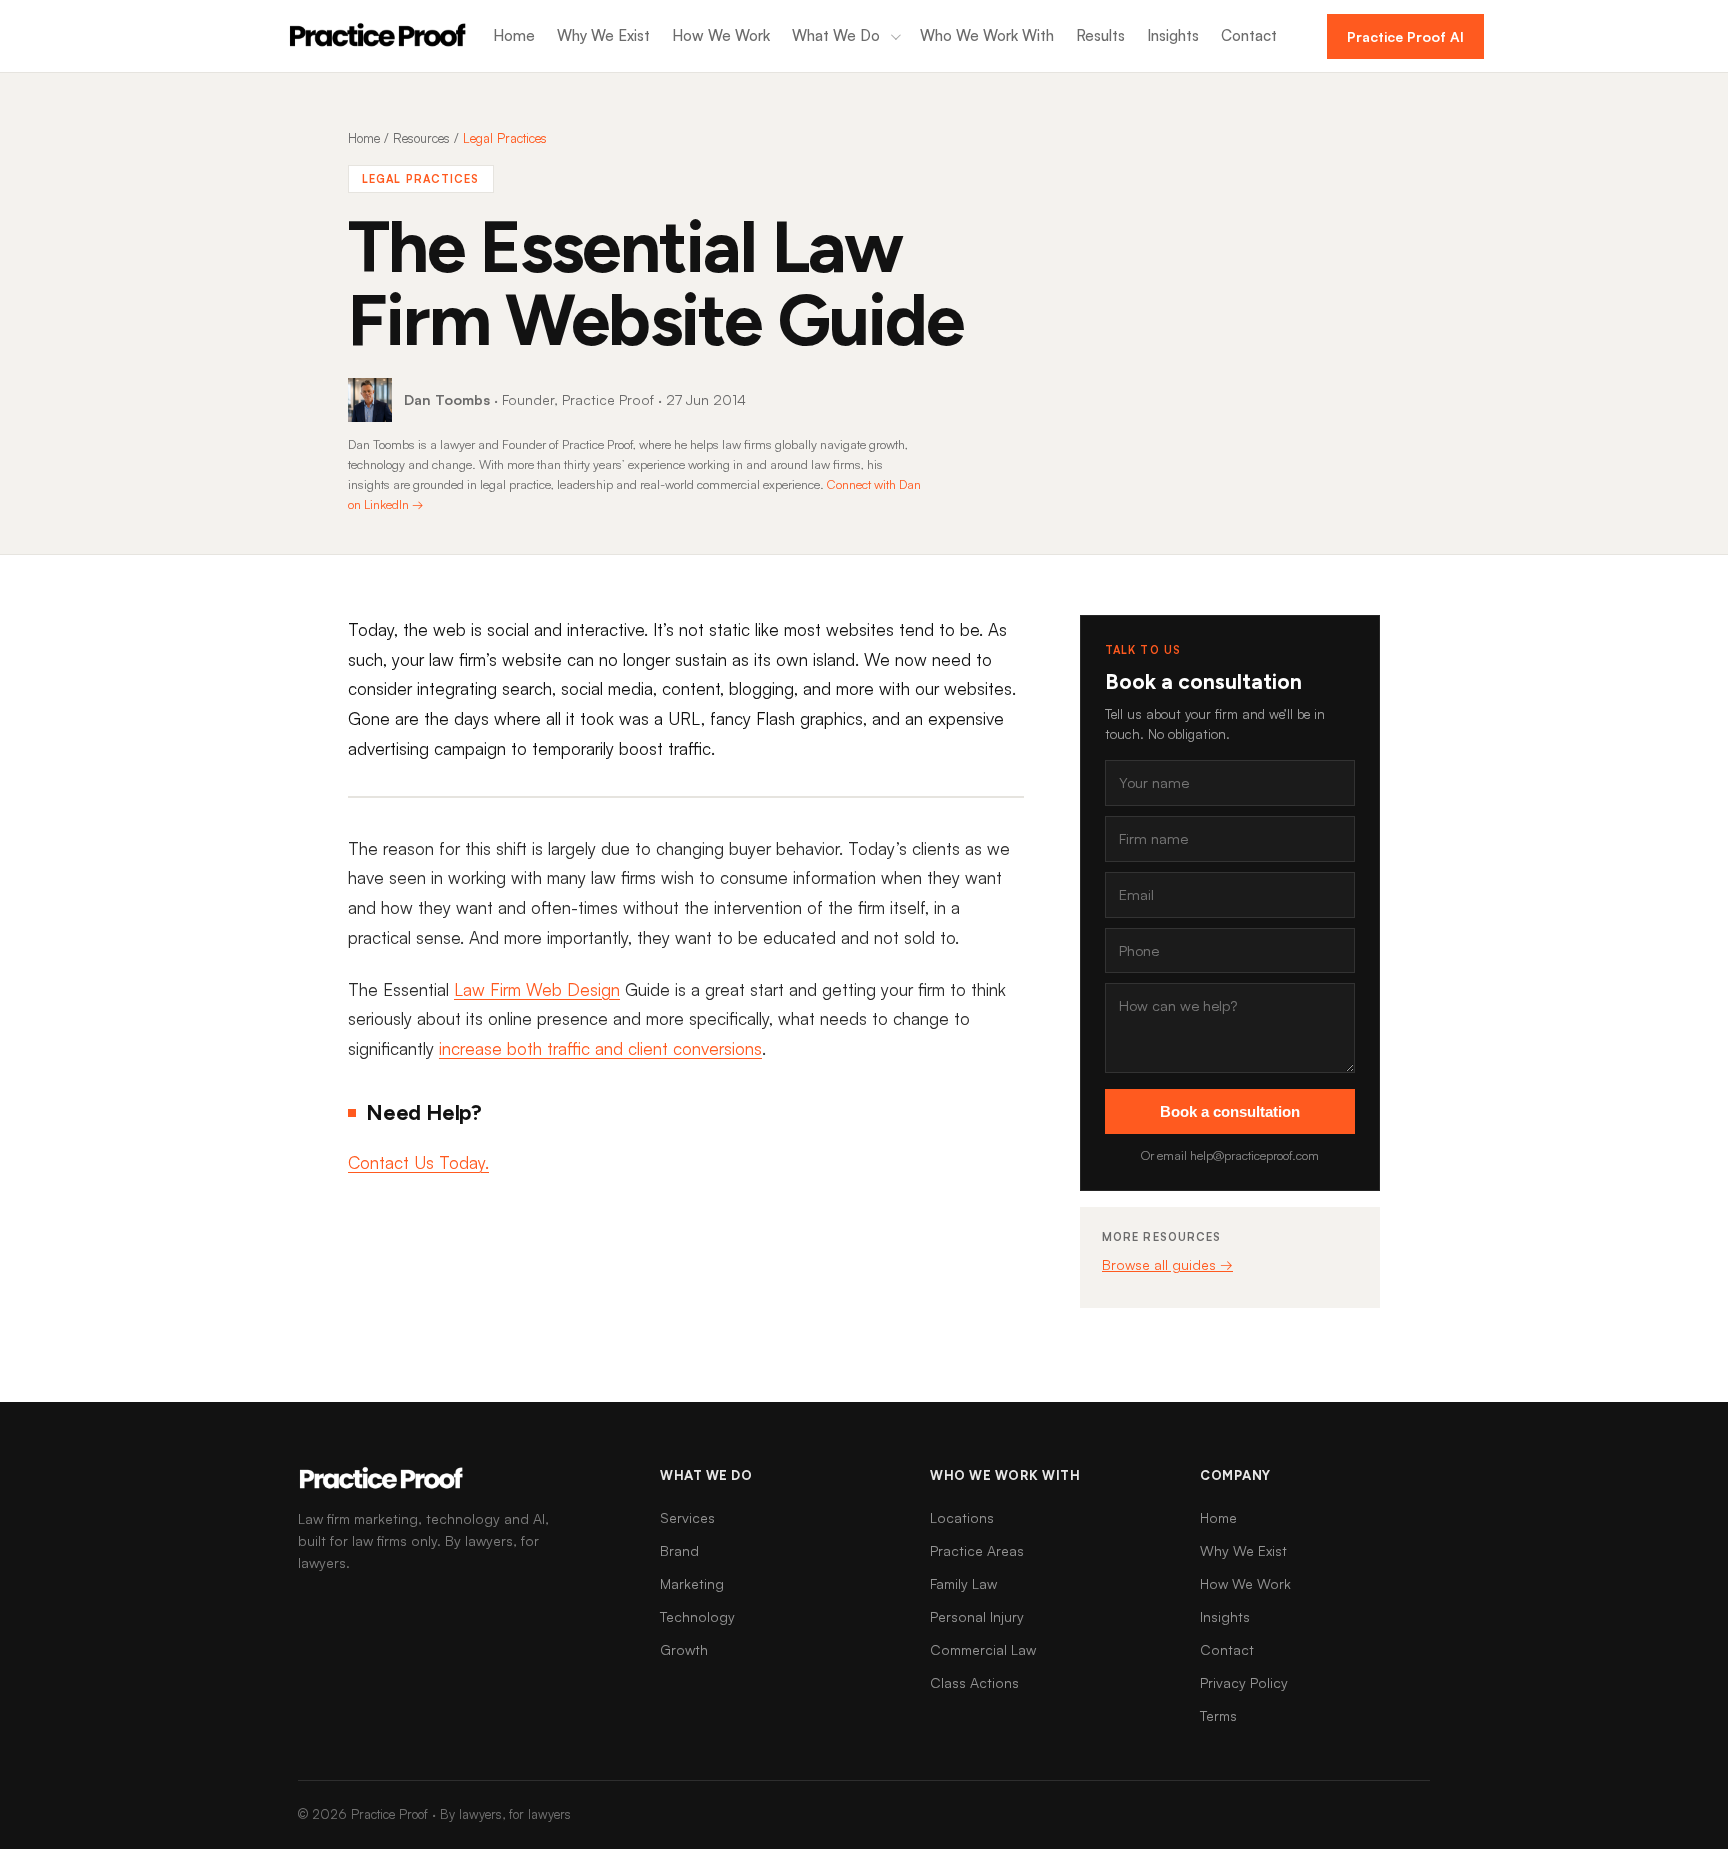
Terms (1218, 1715)
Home (514, 35)
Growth (684, 1649)
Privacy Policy (1244, 1682)
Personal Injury (977, 1616)
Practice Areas (977, 1550)
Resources (421, 138)
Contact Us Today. (418, 1162)
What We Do (836, 35)
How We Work (721, 35)
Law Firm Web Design (537, 989)
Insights (1173, 35)
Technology (697, 1616)
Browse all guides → (1167, 1264)
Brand (679, 1550)
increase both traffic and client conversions (600, 1048)
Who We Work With (987, 35)
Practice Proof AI (1405, 36)
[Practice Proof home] (377, 36)
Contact (1249, 35)
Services (687, 1517)
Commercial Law (983, 1649)
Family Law (963, 1583)
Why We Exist (603, 35)
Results (1100, 35)
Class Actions (974, 1682)
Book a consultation (1230, 1111)
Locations (962, 1517)
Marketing (692, 1583)
